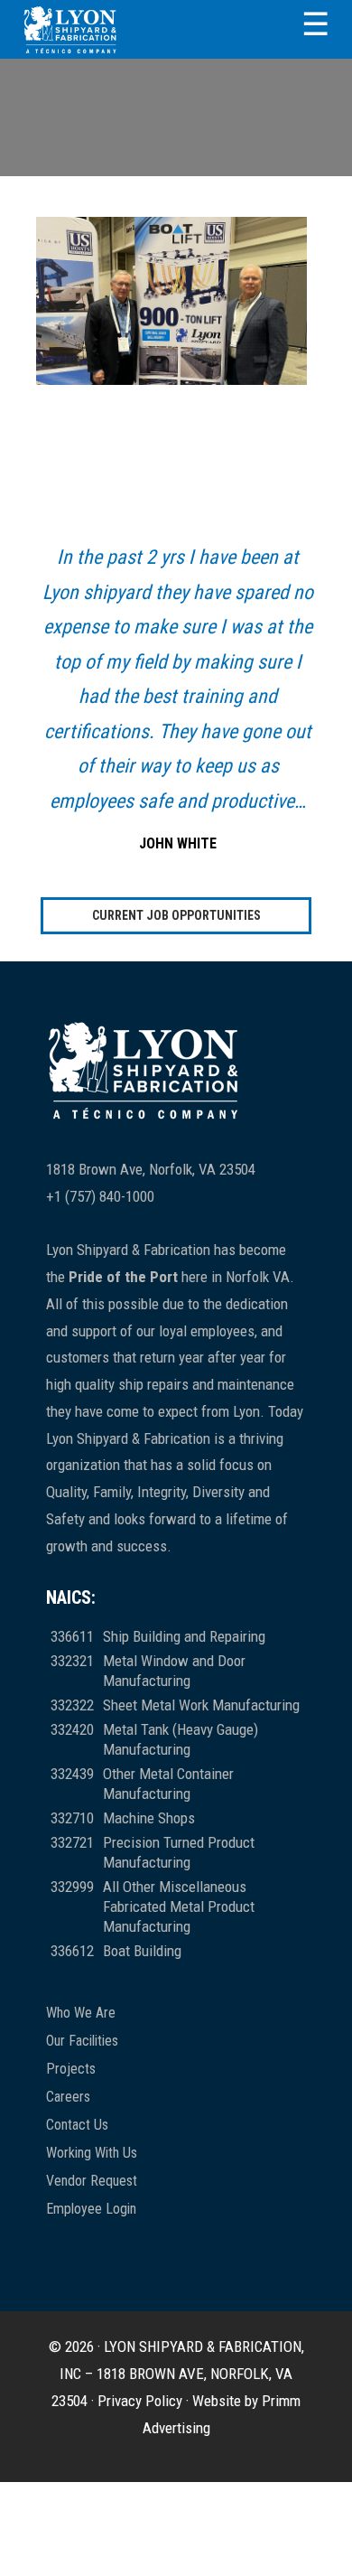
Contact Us (77, 2125)
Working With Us (92, 2153)
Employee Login (91, 2209)
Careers (68, 2097)
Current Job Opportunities (176, 915)
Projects (71, 2069)
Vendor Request (92, 2181)
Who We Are (81, 2013)
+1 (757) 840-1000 (100, 1196)
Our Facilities (82, 2041)
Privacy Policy (140, 2401)
